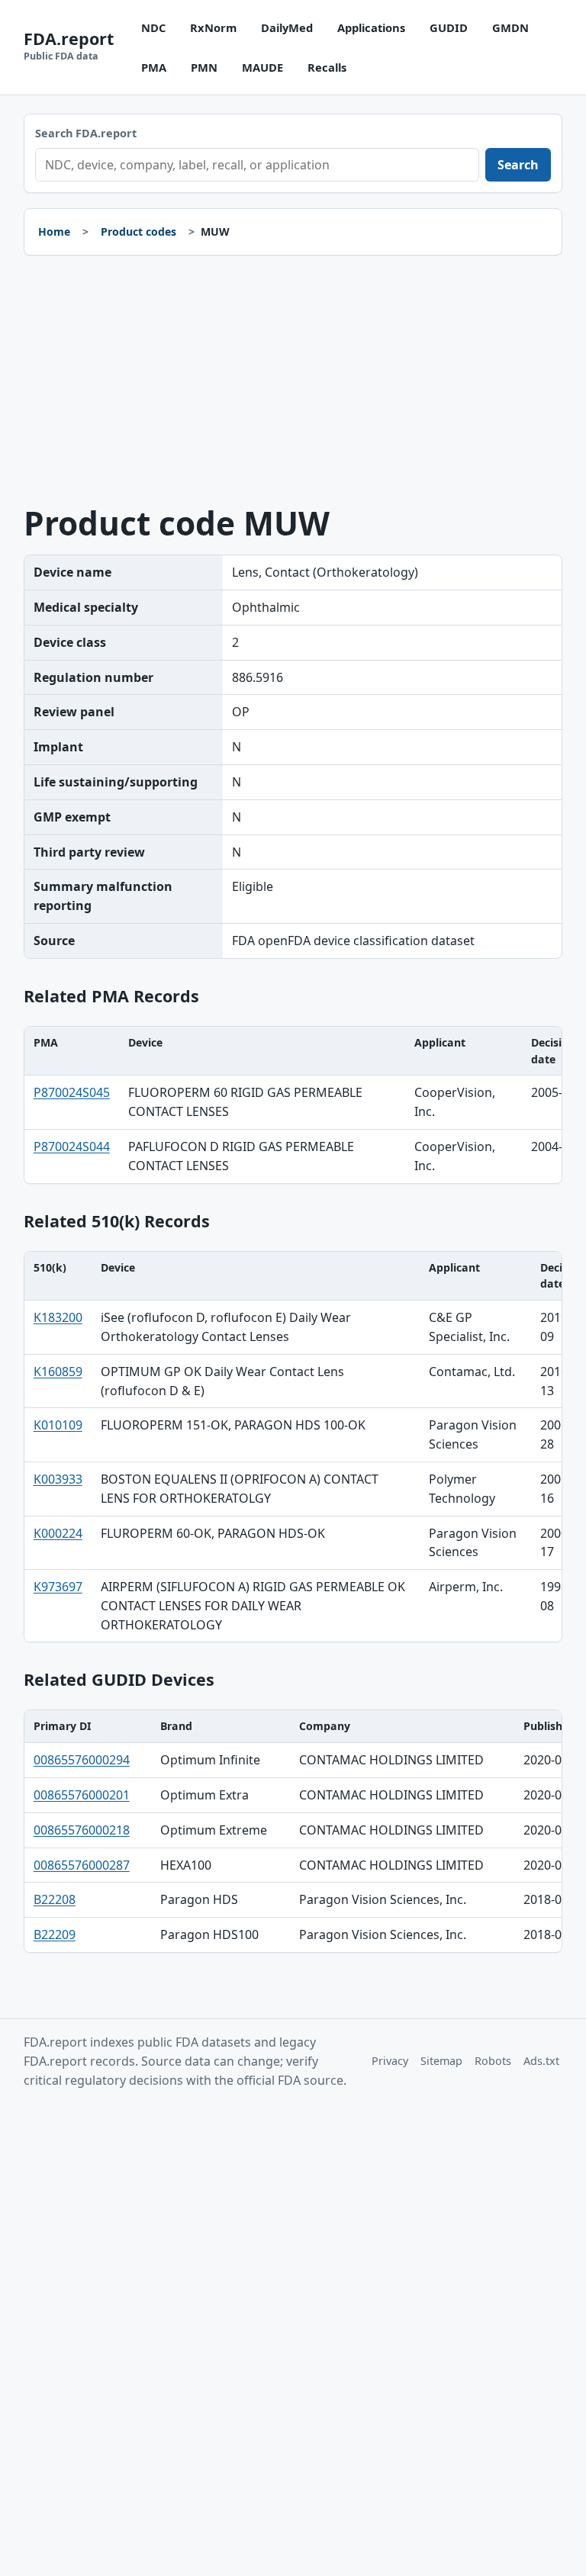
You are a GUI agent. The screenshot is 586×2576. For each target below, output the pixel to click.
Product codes (138, 232)
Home (54, 232)
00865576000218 (82, 1830)
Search (518, 165)
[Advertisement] (293, 381)
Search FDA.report (86, 133)
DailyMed (287, 27)
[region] (293, 1105)
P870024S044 (72, 1146)
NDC (153, 27)
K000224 (58, 1533)
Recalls (327, 67)
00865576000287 (82, 1865)
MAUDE (262, 67)
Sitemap (441, 2061)
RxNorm (213, 27)
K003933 (58, 1479)
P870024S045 (72, 1092)
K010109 (58, 1425)
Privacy (390, 2061)
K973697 (58, 1587)
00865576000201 (82, 1795)
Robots (493, 2061)
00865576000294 (82, 1760)
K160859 (58, 1372)
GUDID (449, 27)
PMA (154, 67)
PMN (204, 67)
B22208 (55, 1899)
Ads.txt (541, 2061)
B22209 (55, 1934)
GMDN (510, 27)
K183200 (58, 1317)
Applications (371, 27)
